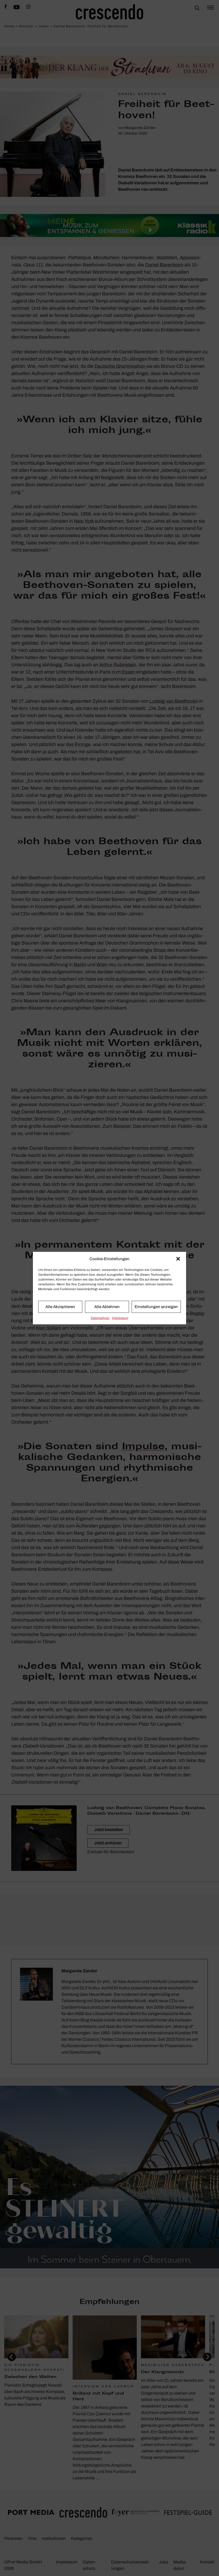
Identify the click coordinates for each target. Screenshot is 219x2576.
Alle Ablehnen (107, 1307)
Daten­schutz (100, 1318)
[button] (178, 1259)
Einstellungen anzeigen (156, 1307)
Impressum (120, 1318)
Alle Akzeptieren (60, 1307)
